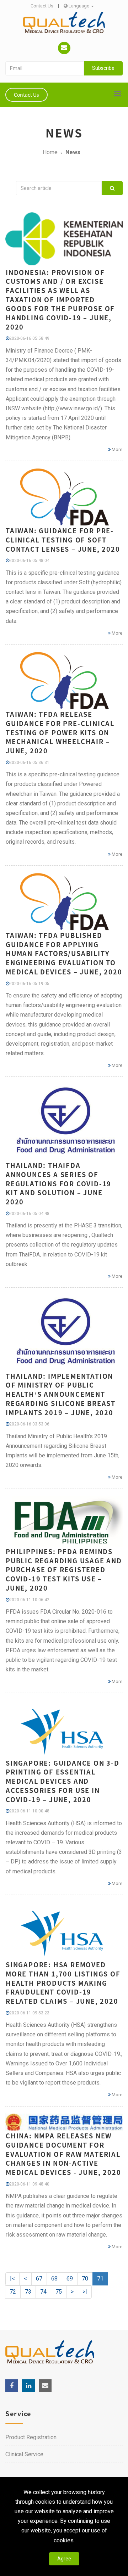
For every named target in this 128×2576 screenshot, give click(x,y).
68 (54, 2279)
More (116, 449)
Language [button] (79, 6)
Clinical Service (24, 2454)
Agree (64, 2559)
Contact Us (42, 6)
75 (59, 2292)
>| (85, 2292)
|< (12, 2279)
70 (85, 2279)
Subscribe (103, 68)
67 (39, 2279)
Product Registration (31, 2437)
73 (28, 2292)
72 (13, 2292)
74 (43, 2292)
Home (50, 152)
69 (70, 2279)
